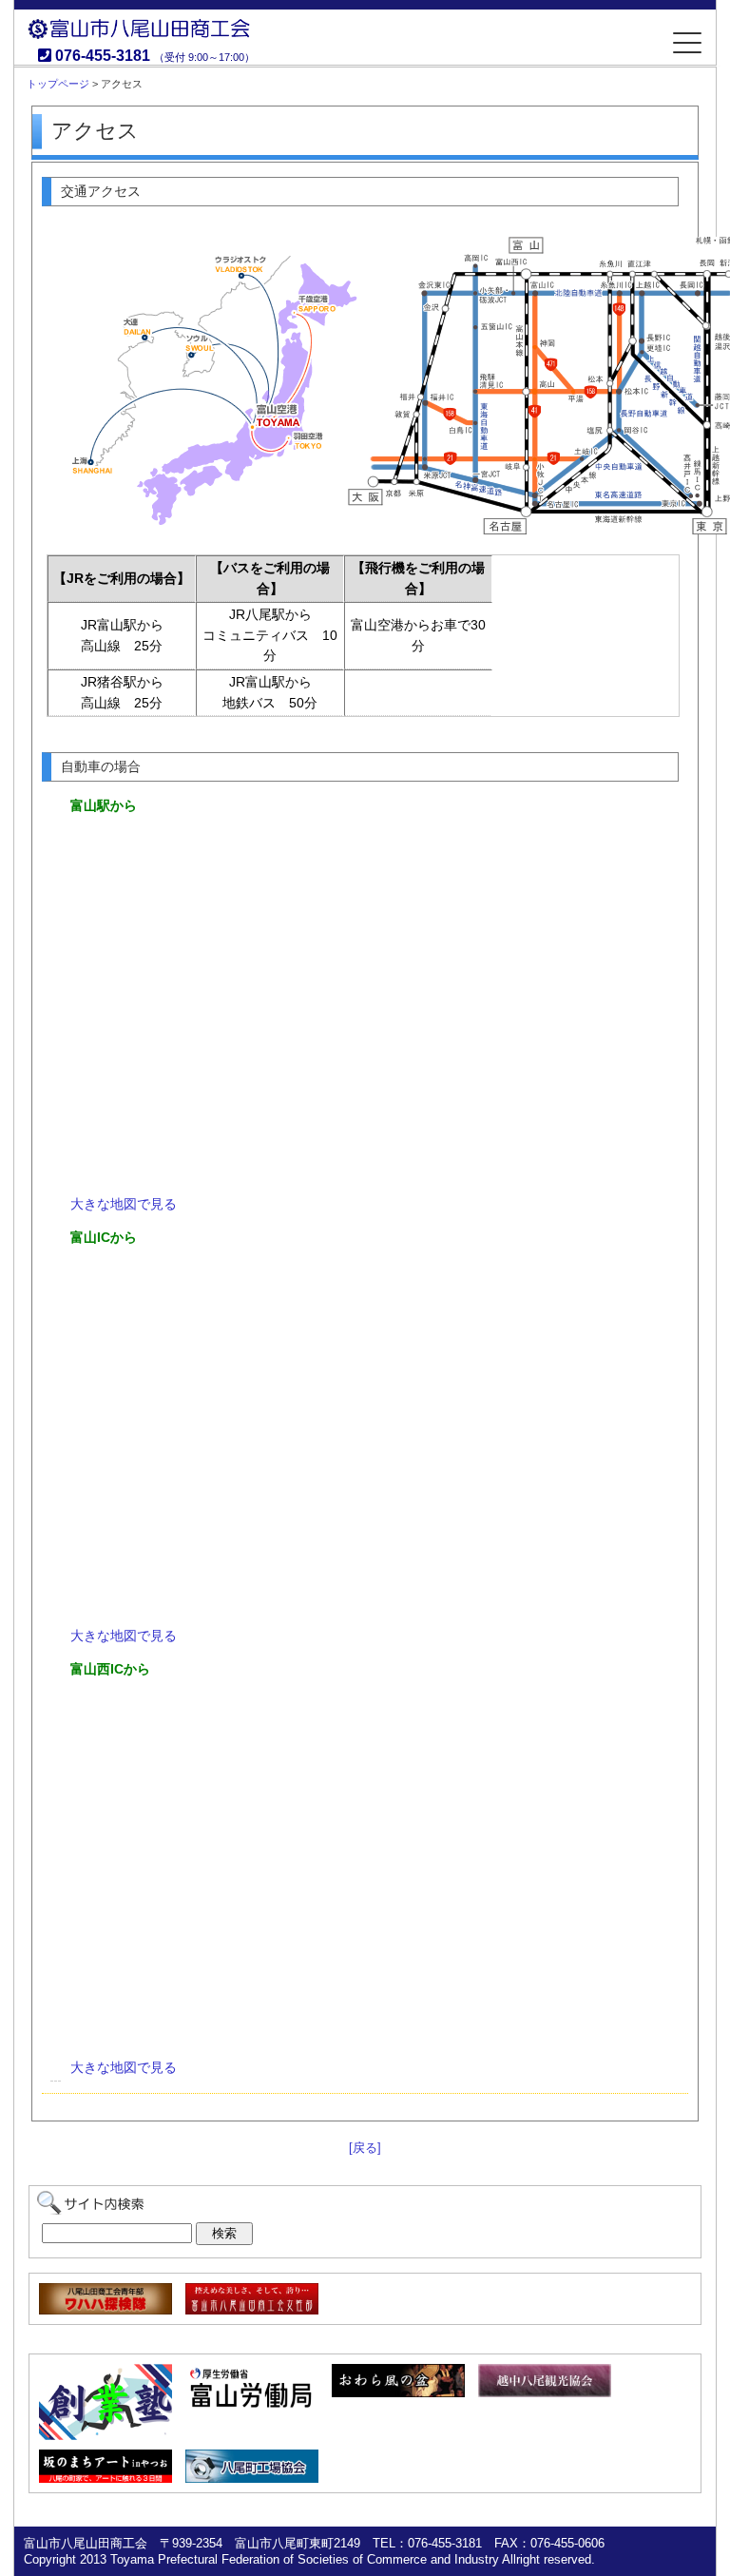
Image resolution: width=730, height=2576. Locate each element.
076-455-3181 (103, 56)
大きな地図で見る (124, 1204)
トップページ (58, 84)
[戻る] (365, 2148)
